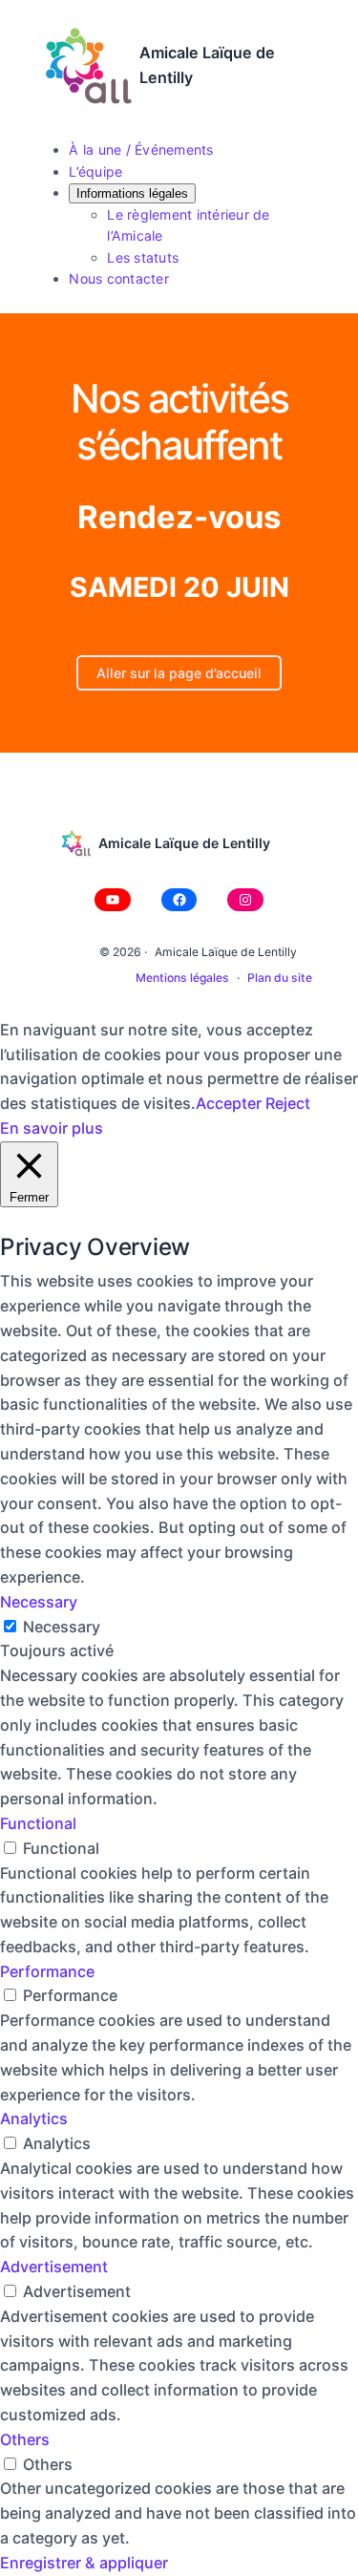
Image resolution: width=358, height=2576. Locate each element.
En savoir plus (52, 1128)
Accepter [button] (229, 1103)
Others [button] (25, 2439)
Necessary (62, 1627)
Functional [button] (38, 1823)
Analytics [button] (34, 2118)
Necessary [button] (39, 1602)
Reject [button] (288, 1103)
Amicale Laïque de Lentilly (184, 843)
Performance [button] (47, 1971)
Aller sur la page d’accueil (179, 673)
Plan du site (280, 978)
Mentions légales (182, 978)
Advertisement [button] (54, 2267)
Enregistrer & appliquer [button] (84, 2563)
